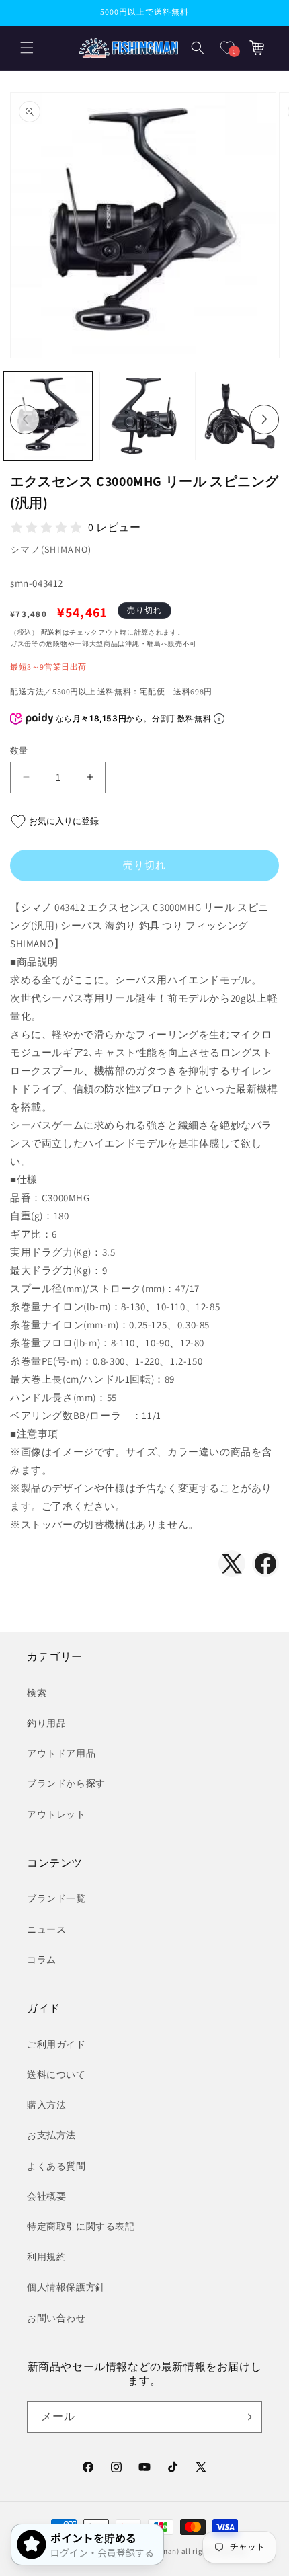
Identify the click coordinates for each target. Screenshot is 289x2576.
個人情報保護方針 (66, 2287)
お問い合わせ (56, 2318)
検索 (37, 1693)
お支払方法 (51, 2135)
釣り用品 (46, 1723)
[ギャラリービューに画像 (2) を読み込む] (144, 416)
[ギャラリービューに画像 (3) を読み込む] (240, 416)
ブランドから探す (66, 1783)
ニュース (46, 1929)
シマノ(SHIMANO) (51, 549)
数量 (19, 751)
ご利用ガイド (56, 2044)
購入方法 (46, 2105)
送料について (56, 2075)
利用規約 (46, 2257)
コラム (42, 1960)
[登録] (247, 2417)
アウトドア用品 (61, 1753)
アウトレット (56, 1814)
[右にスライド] (264, 419)
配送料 (52, 632)
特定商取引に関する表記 (81, 2226)
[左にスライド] (25, 419)
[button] (27, 48)
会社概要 (46, 2196)
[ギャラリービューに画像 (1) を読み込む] (48, 416)
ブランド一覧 (56, 1898)
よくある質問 (56, 2166)
